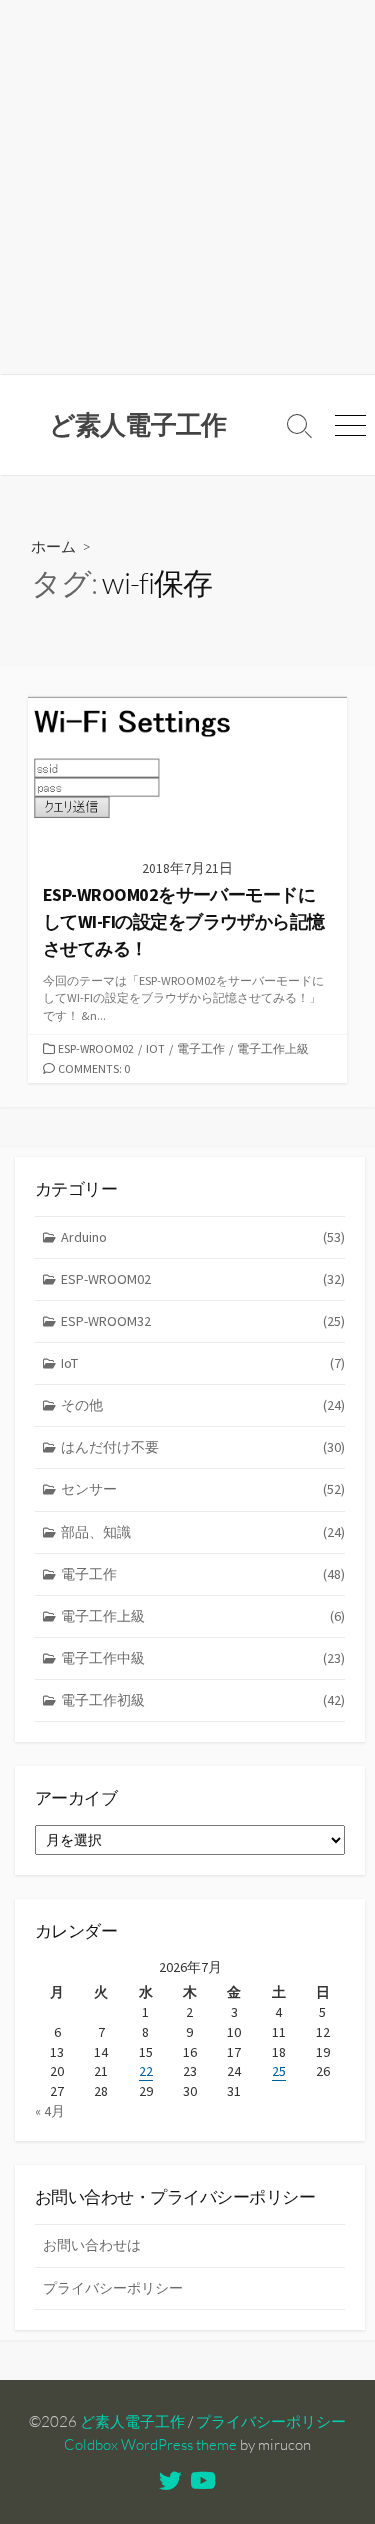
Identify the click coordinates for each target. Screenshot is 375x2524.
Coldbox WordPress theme (150, 2444)
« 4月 (50, 2111)
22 (146, 2071)
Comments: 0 (94, 1068)
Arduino (203, 1237)
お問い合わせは (92, 2245)
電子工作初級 (203, 1700)
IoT (155, 1048)
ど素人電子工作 (132, 2421)
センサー (203, 1489)
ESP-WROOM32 (203, 1321)
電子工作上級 (273, 1048)
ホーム (53, 546)
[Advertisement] (187, 187)
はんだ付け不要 (203, 1447)
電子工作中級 (203, 1658)
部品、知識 (203, 1532)
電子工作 (201, 1048)
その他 (203, 1405)
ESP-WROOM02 (96, 1048)
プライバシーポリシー (113, 2288)
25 (279, 2071)
